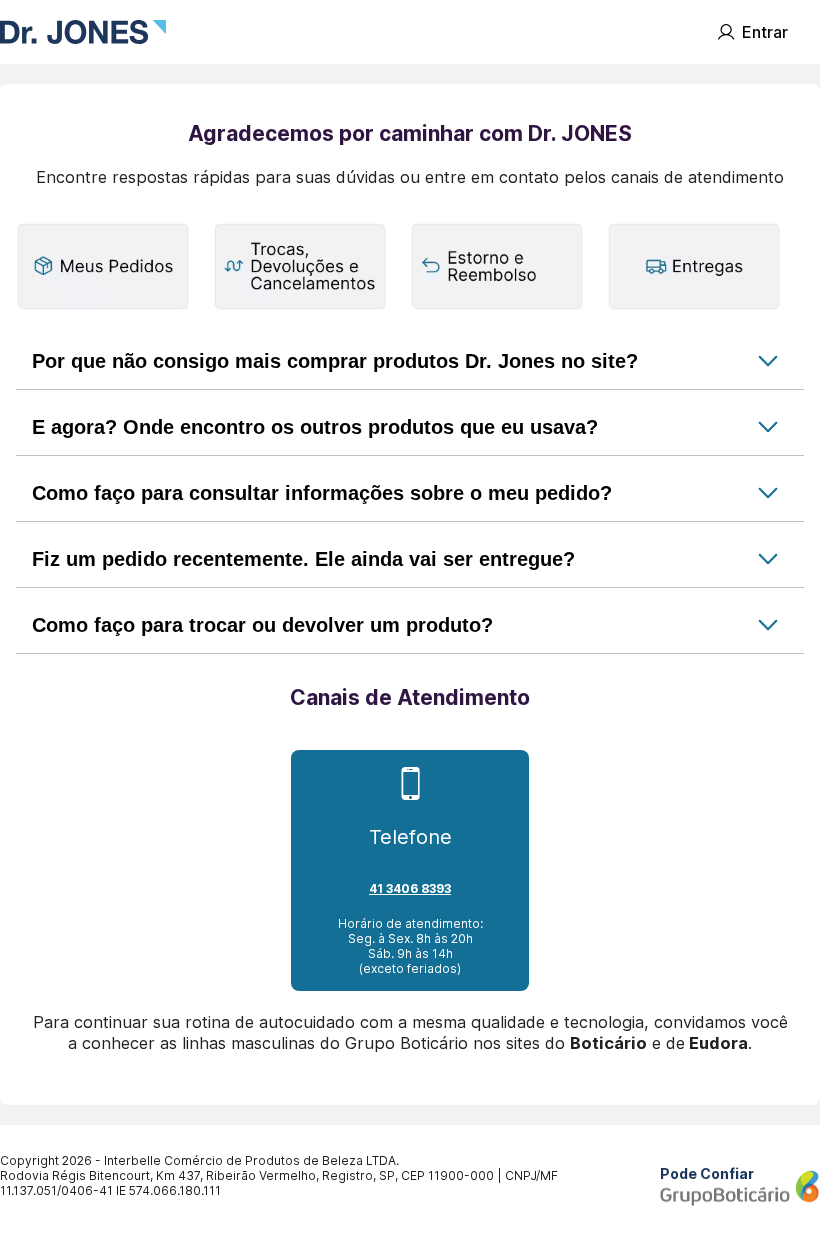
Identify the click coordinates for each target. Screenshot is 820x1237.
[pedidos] (103, 268)
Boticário (608, 1043)
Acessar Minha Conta (761, 32)
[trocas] (300, 268)
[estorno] (497, 268)
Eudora (718, 1043)
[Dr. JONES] (83, 31)
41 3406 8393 (410, 888)
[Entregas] (694, 268)
